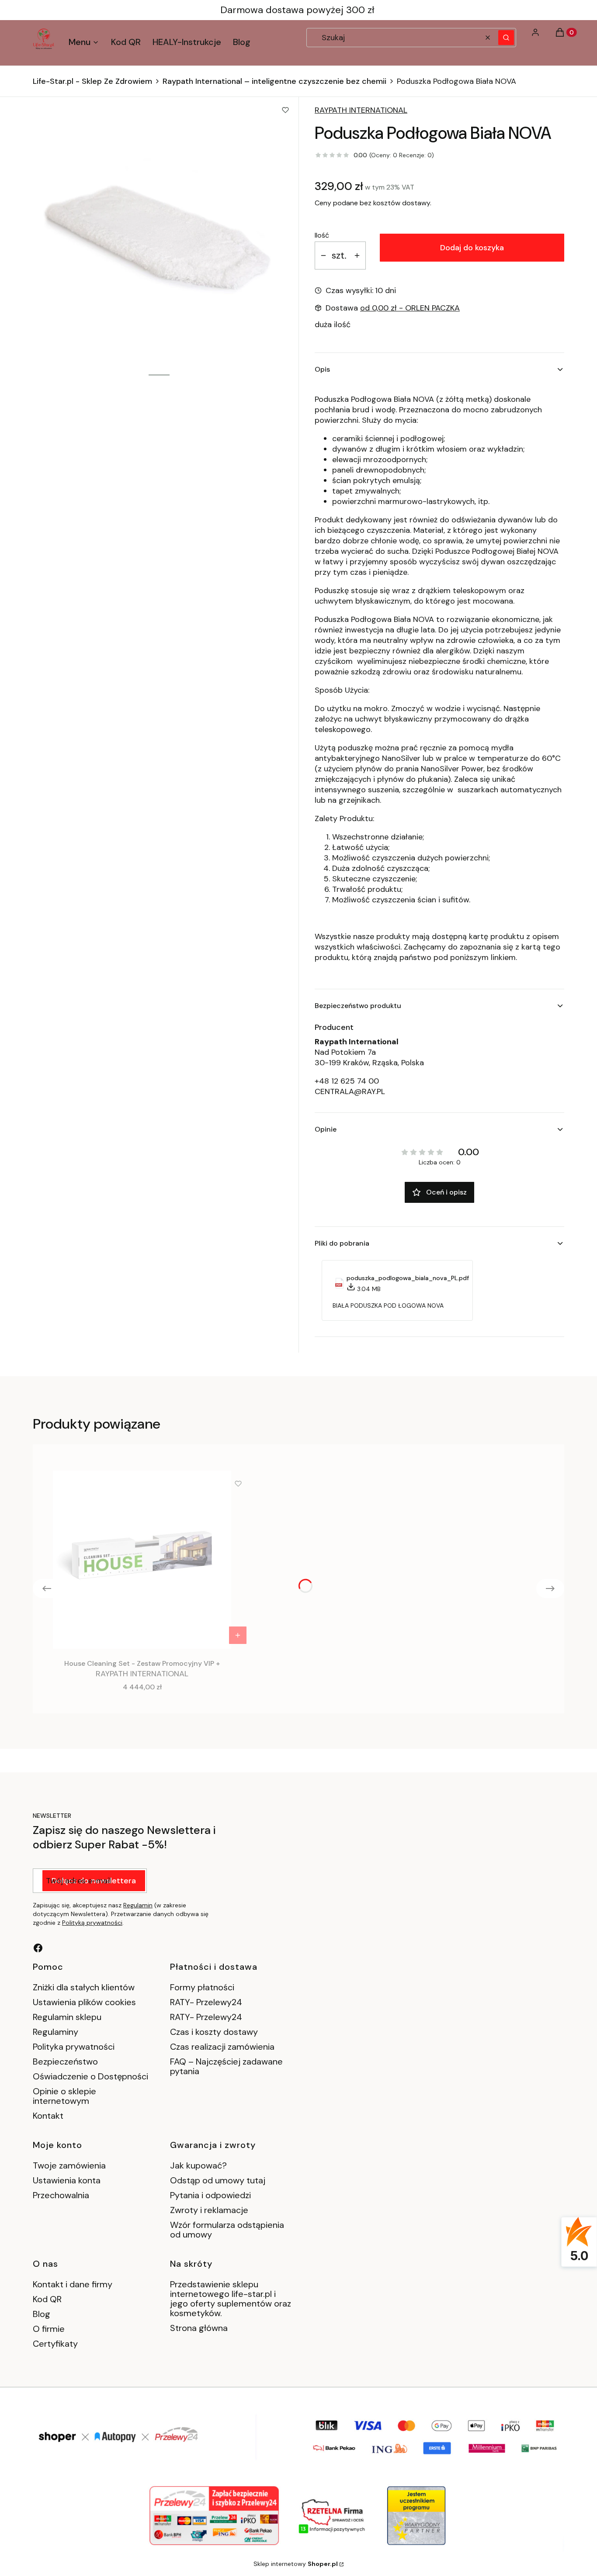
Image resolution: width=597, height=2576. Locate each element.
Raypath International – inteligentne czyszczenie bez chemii (274, 81)
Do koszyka (238, 1635)
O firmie (49, 2329)
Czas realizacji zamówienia (222, 2047)
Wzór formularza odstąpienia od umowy (227, 2230)
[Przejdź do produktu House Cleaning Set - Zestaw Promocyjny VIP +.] (142, 1560)
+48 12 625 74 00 (347, 1081)
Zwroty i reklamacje (209, 2210)
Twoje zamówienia (69, 2165)
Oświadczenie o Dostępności (90, 2076)
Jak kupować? (198, 2165)
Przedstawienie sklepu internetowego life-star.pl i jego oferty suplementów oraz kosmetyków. (231, 2299)
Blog (42, 2314)
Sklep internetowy (296, 2564)
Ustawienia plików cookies (85, 2002)
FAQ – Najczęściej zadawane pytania (226, 2066)
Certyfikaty (55, 2344)
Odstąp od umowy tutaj (218, 2180)
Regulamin (138, 1905)
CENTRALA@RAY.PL (350, 1091)
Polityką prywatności (92, 1923)
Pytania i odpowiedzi (210, 2195)
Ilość (322, 235)
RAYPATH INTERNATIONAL (361, 110)
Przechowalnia (61, 2195)
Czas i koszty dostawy (214, 2032)
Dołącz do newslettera (94, 1881)
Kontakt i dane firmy (73, 2284)
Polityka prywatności (74, 2047)
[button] (506, 38)
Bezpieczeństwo (65, 2061)
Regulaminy (56, 2032)
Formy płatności (202, 1987)
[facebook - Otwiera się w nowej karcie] (38, 1948)
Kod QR (47, 2299)
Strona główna (199, 2328)
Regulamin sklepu (67, 2017)
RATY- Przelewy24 (206, 2002)
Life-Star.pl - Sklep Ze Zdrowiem (92, 81)
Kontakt (48, 2116)
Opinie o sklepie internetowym (64, 2096)
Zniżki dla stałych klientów (84, 1987)
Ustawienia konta (67, 2180)
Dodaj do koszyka (472, 248)
